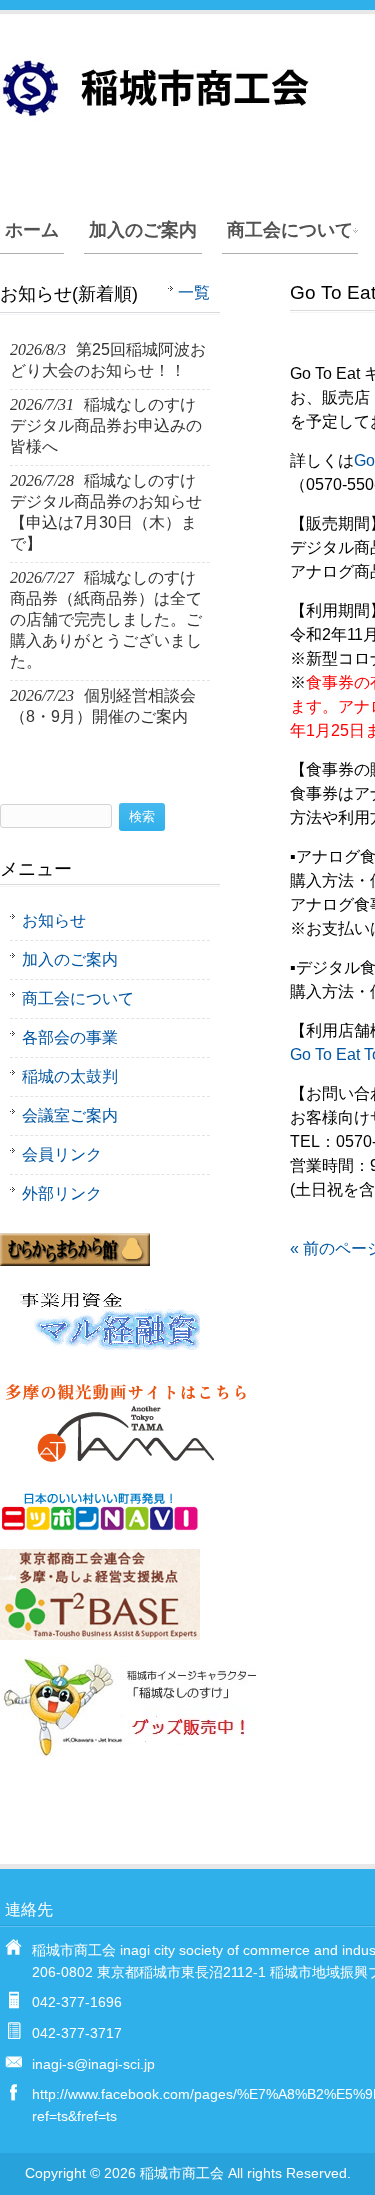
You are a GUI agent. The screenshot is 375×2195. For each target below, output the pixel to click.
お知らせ (54, 920)
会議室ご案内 (70, 1115)
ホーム (32, 230)
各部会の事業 (70, 1037)
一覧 (194, 292)
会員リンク (62, 1154)
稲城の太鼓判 (70, 1076)
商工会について (290, 230)
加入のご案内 (143, 230)
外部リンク (62, 1193)
